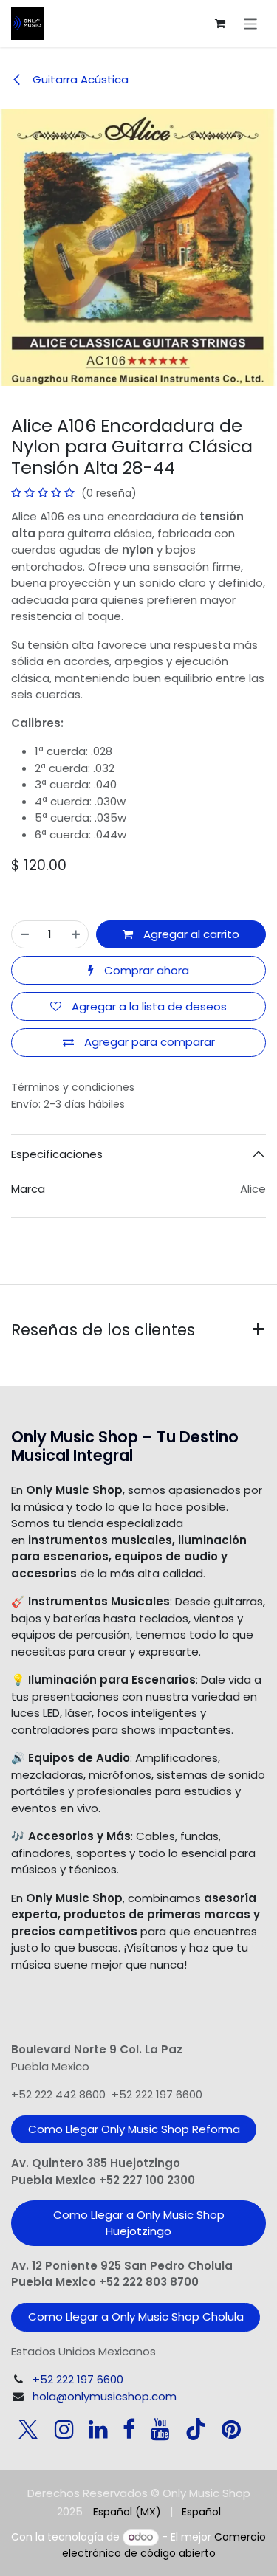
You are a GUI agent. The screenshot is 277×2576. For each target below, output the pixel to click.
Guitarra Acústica (79, 79)
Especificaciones (57, 1154)
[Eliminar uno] (25, 935)
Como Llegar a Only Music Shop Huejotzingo (139, 2223)
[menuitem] (127, 2512)
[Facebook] (129, 2429)
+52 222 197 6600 (78, 2379)
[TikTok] (196, 2429)
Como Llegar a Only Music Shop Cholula (136, 2317)
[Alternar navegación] (251, 23)
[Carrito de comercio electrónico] (220, 24)
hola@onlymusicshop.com (105, 2396)
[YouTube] (160, 2429)
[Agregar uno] (76, 935)
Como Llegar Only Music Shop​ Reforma (134, 2129)
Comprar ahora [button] (145, 970)
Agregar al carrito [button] (190, 934)
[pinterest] (231, 2429)
